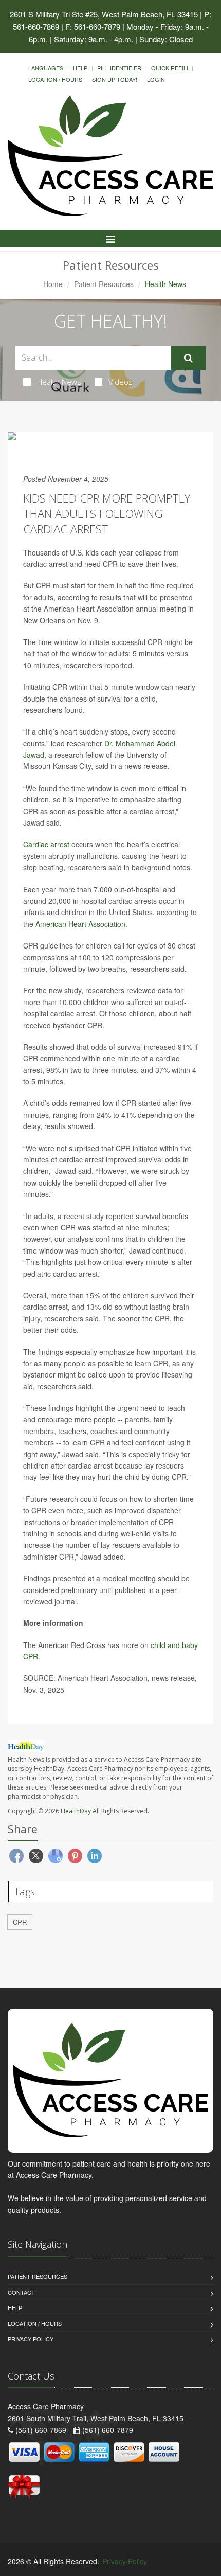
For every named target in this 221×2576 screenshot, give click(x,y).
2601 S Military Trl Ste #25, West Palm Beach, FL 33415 (104, 14)
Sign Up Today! (115, 79)
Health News (59, 382)
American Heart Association (80, 924)
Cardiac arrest (46, 844)
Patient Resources (104, 284)
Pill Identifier (119, 68)
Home (53, 284)
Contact (21, 2292)
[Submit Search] (188, 358)
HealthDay (76, 1811)
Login (156, 79)
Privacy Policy (31, 2339)
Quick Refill (170, 68)
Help (80, 68)
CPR (20, 1922)
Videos (121, 382)
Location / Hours (55, 79)
